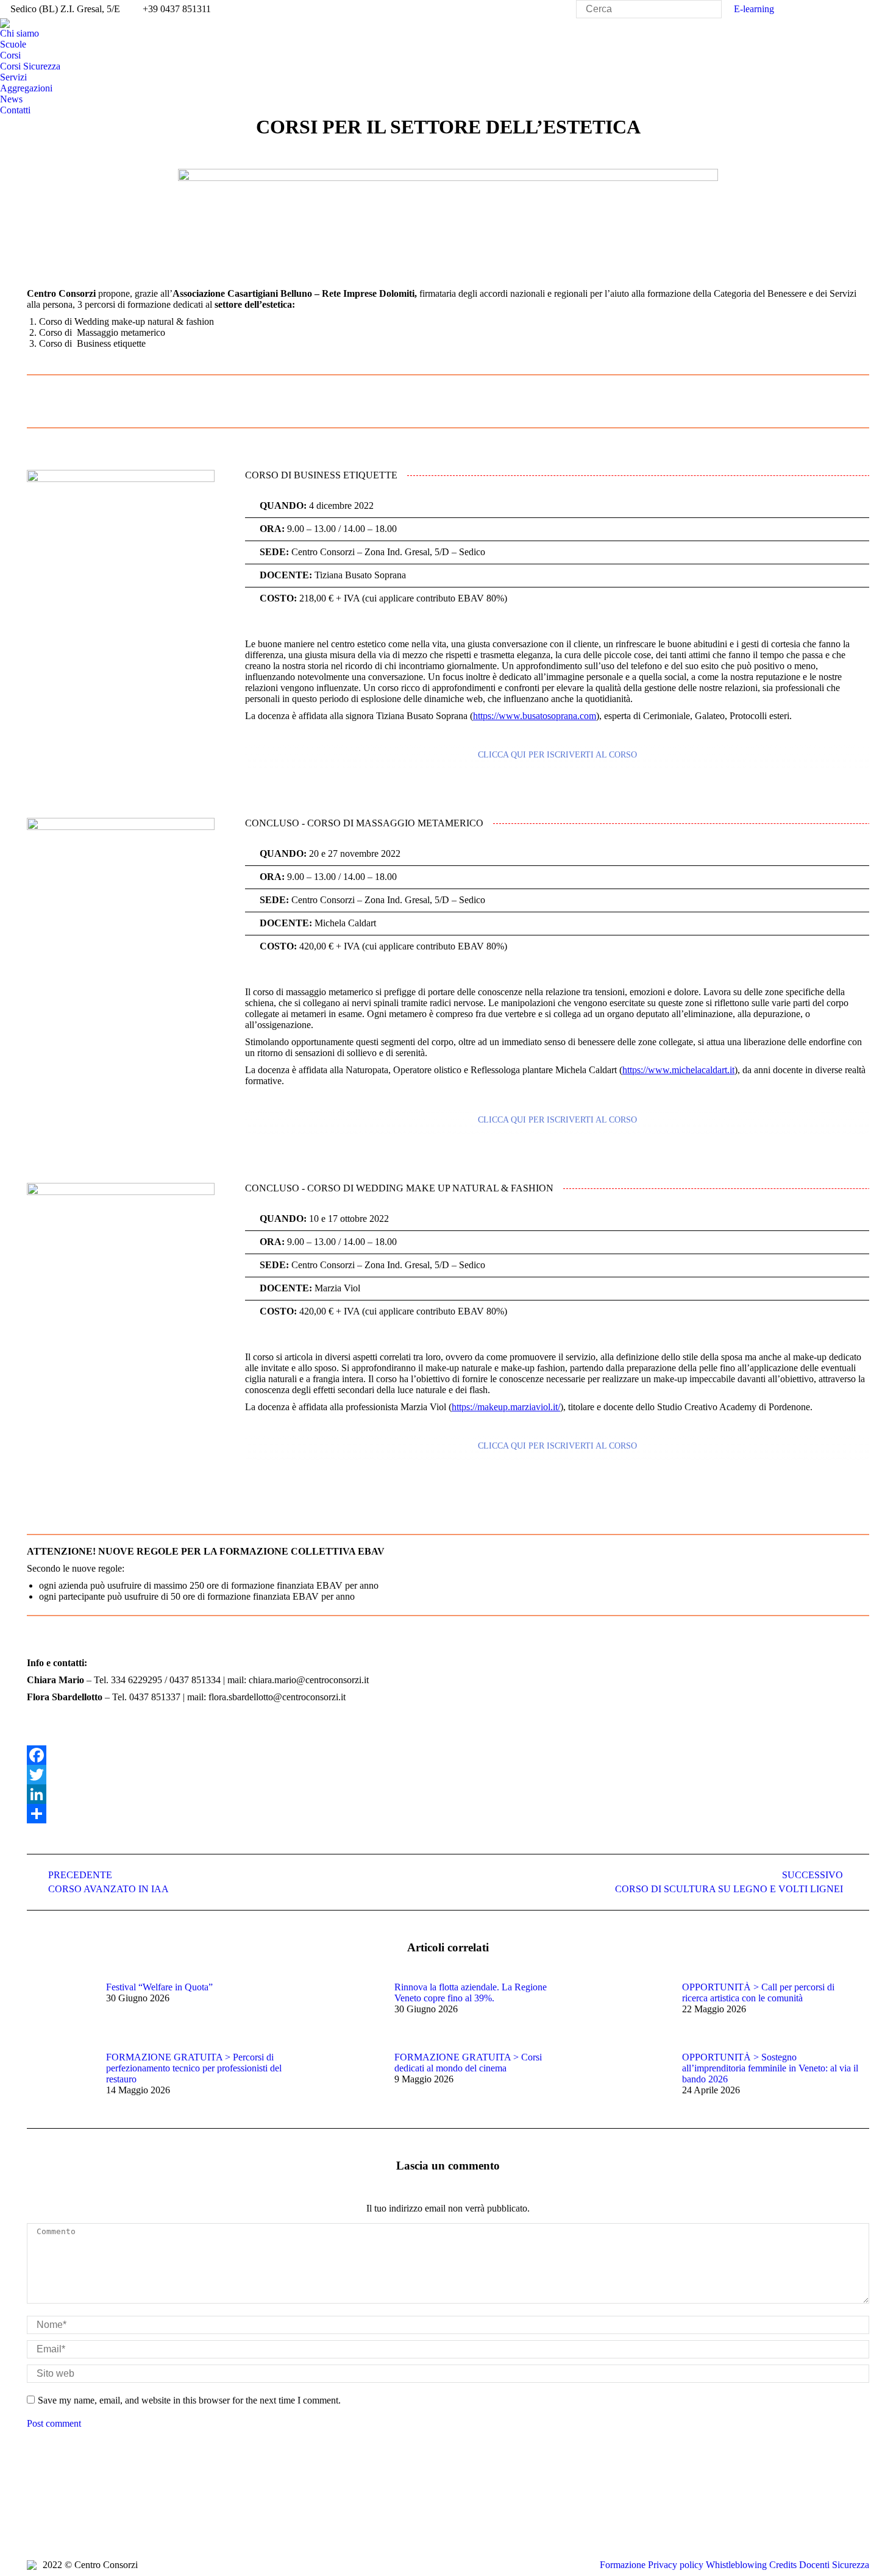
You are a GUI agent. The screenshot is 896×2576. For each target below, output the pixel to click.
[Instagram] (127, 2521)
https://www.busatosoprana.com (535, 716)
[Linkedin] (109, 2521)
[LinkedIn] (448, 1794)
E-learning (754, 9)
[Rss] (91, 2521)
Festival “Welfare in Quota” (159, 1987)
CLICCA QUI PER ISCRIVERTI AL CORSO (557, 755)
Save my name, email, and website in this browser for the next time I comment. (189, 2400)
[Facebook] (448, 1755)
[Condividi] (448, 1814)
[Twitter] (448, 1775)
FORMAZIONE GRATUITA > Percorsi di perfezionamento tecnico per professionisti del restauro (194, 2068)
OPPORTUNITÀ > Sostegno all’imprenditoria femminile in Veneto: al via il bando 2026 (770, 2068)
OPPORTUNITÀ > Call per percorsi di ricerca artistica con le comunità (758, 1992)
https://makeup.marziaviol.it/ (506, 1407)
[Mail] (146, 2521)
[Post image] (60, 2009)
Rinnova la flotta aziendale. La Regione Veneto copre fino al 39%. (471, 1992)
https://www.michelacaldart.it (678, 1070)
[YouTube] (73, 2521)
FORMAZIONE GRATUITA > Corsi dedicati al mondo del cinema (468, 2063)
